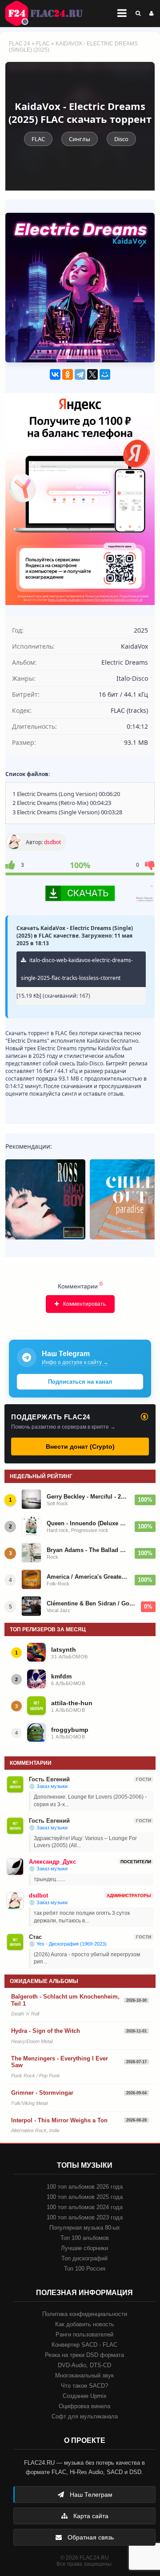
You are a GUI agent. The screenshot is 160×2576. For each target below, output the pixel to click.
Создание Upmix (85, 2396)
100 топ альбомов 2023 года (85, 2217)
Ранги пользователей (84, 2334)
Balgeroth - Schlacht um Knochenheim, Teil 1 (65, 2000)
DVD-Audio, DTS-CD (84, 2365)
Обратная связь (90, 2537)
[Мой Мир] (105, 374)
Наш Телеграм (90, 2495)
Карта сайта (90, 2516)
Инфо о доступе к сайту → (75, 1362)
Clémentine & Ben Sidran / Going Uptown (91, 1603)
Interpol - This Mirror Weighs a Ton (59, 2120)
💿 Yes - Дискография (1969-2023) (68, 1944)
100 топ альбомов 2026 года (85, 2187)
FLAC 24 (49, 13)
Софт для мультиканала (85, 2416)
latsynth (64, 1650)
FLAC (43, 44)
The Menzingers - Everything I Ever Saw (60, 2062)
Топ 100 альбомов (85, 2238)
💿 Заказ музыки (48, 1786)
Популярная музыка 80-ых (85, 2228)
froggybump (70, 1730)
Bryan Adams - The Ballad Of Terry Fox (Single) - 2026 (88, 1550)
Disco (121, 139)
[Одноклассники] (68, 374)
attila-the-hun (72, 1703)
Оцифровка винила (84, 2406)
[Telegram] (80, 374)
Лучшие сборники (84, 2248)
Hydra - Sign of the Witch (46, 2031)
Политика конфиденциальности (85, 2314)
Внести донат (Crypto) (80, 1446)
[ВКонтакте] (55, 374)
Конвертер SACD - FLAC (84, 2345)
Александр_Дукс (52, 1862)
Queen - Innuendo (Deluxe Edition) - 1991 (88, 1523)
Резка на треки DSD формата (84, 2355)
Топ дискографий (84, 2258)
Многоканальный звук (84, 2375)
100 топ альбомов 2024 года (85, 2207)
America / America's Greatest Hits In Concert (88, 1577)
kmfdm (61, 1676)
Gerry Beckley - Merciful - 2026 (88, 1497)
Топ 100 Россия (85, 2269)
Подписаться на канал (80, 1382)
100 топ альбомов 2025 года (85, 2197)
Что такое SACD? (84, 2386)
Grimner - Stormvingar (42, 2093)
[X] (92, 374)
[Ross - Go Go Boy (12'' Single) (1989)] (45, 1199)
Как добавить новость (85, 2324)
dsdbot (52, 842)
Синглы (80, 139)
